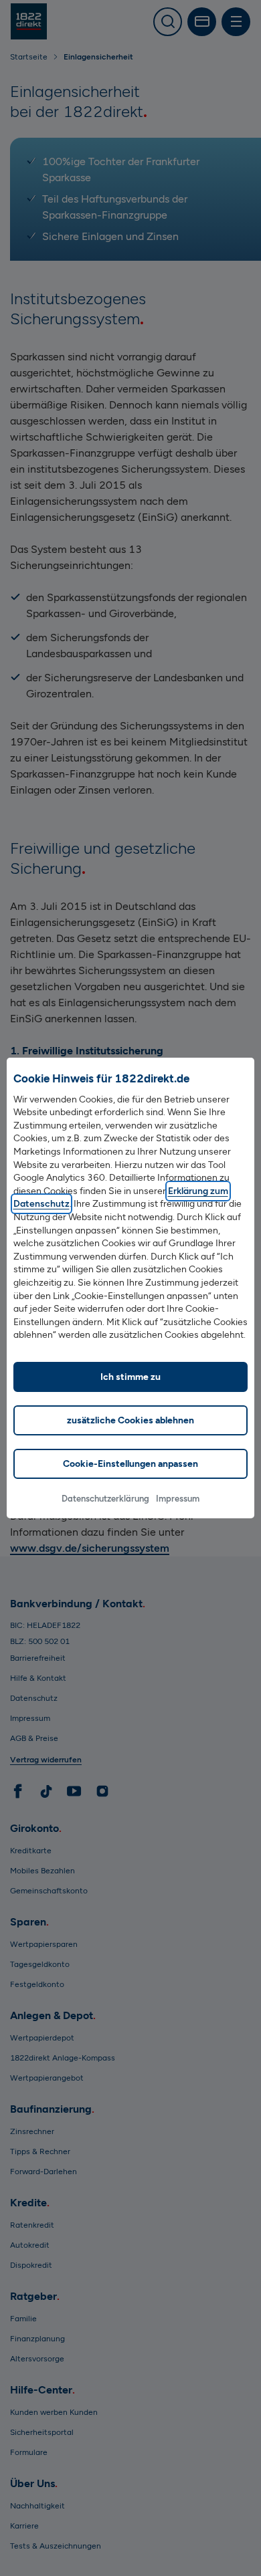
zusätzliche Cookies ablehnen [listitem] (130, 1420)
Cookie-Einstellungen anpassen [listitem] (130, 1464)
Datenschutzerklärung (105, 1499)
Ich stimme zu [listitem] (130, 1377)
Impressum (178, 1499)
